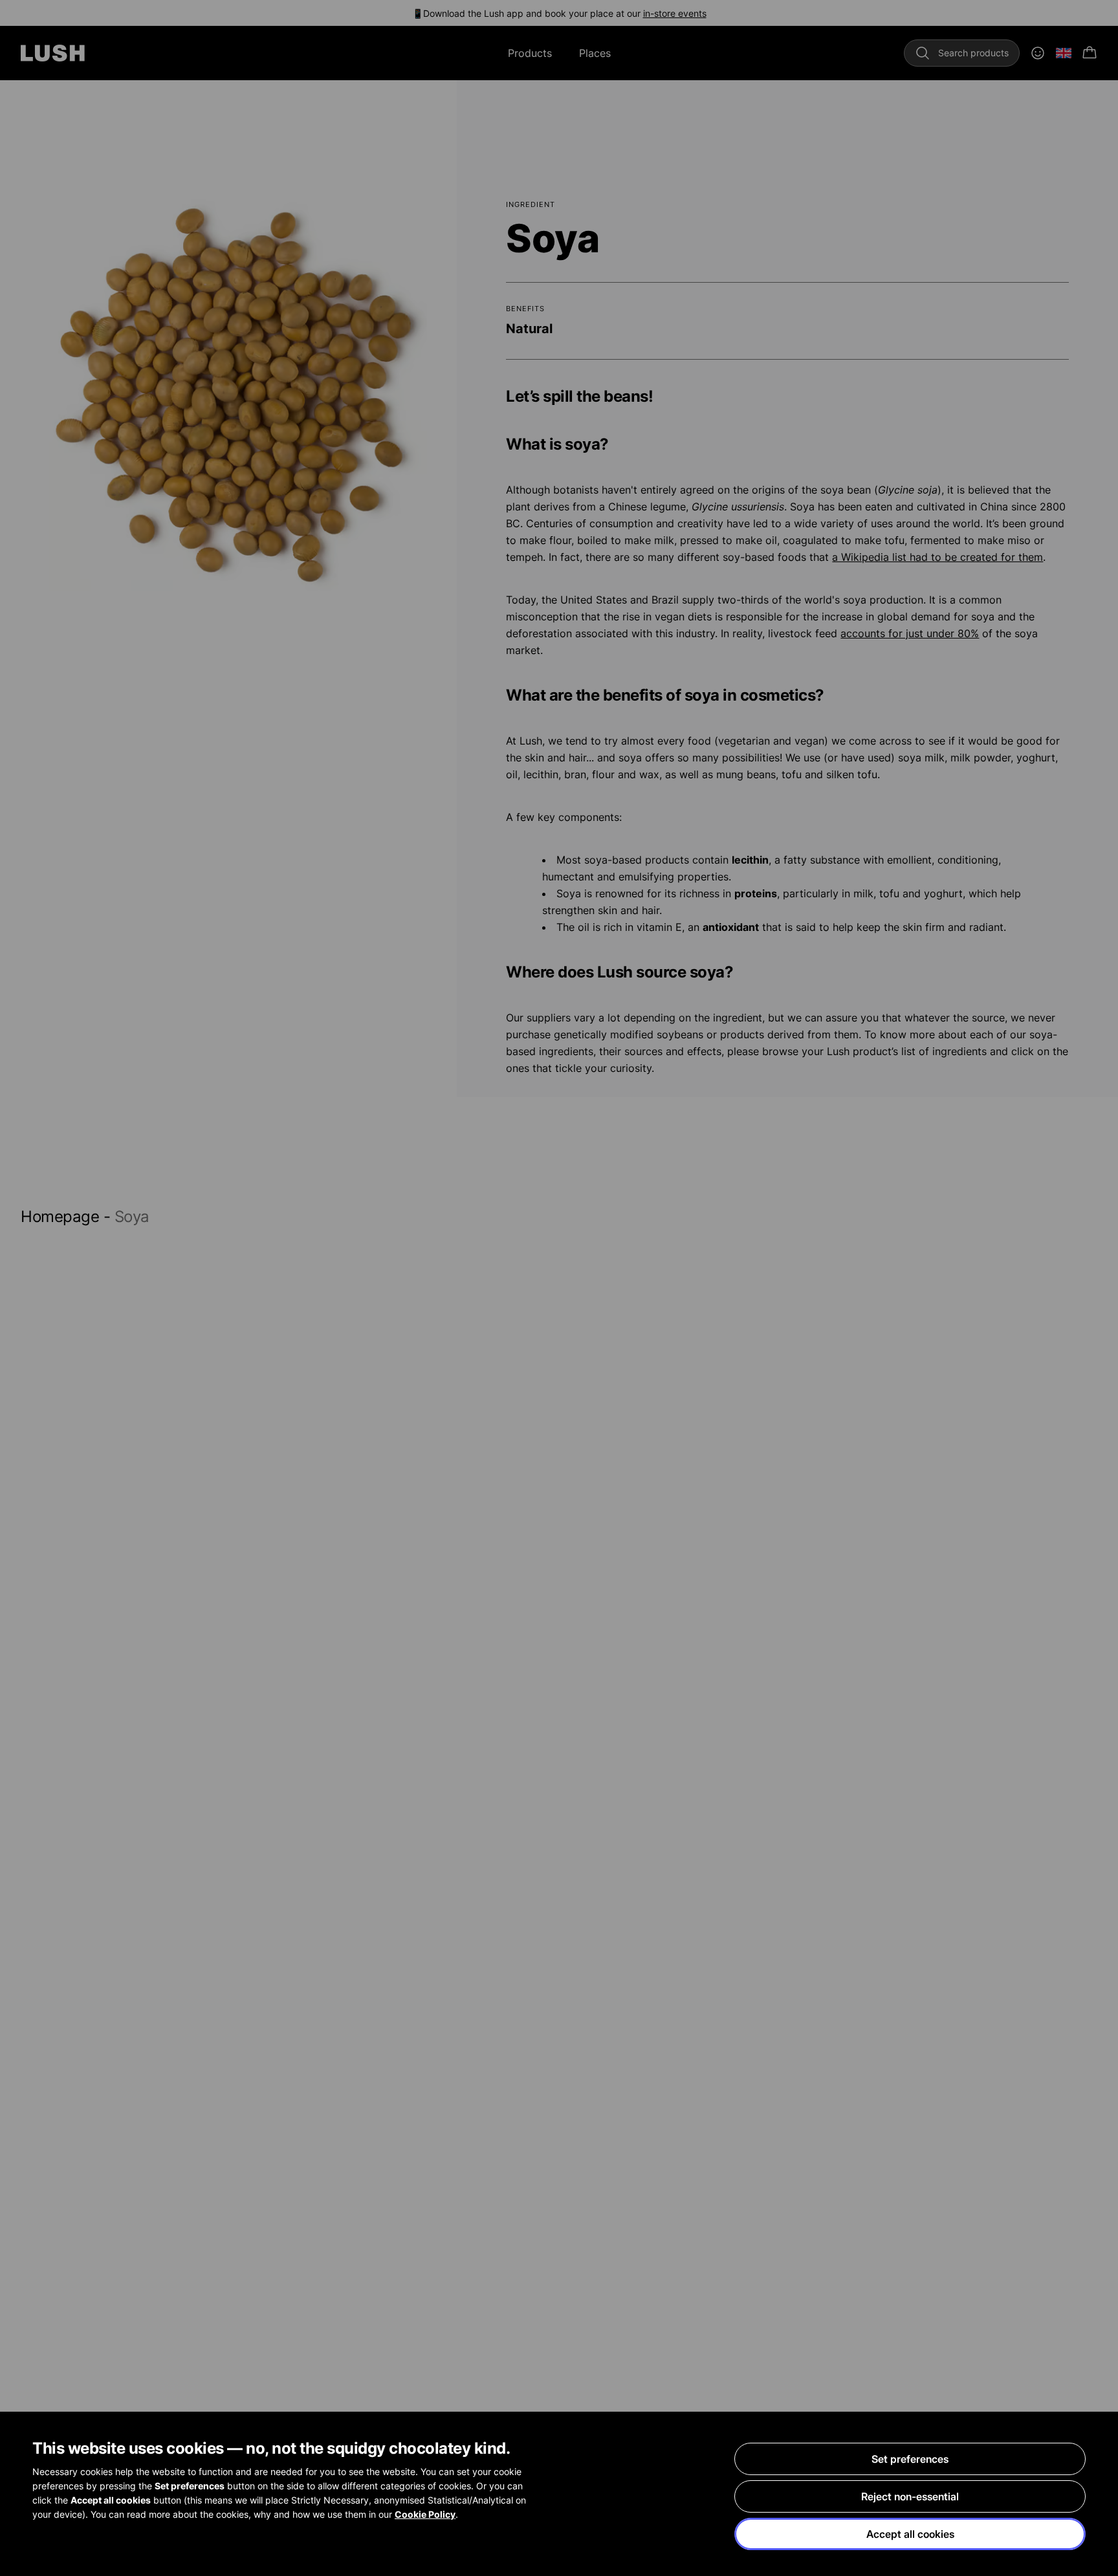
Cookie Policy (425, 2514)
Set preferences (910, 2459)
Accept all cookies (910, 2534)
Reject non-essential (910, 2496)
